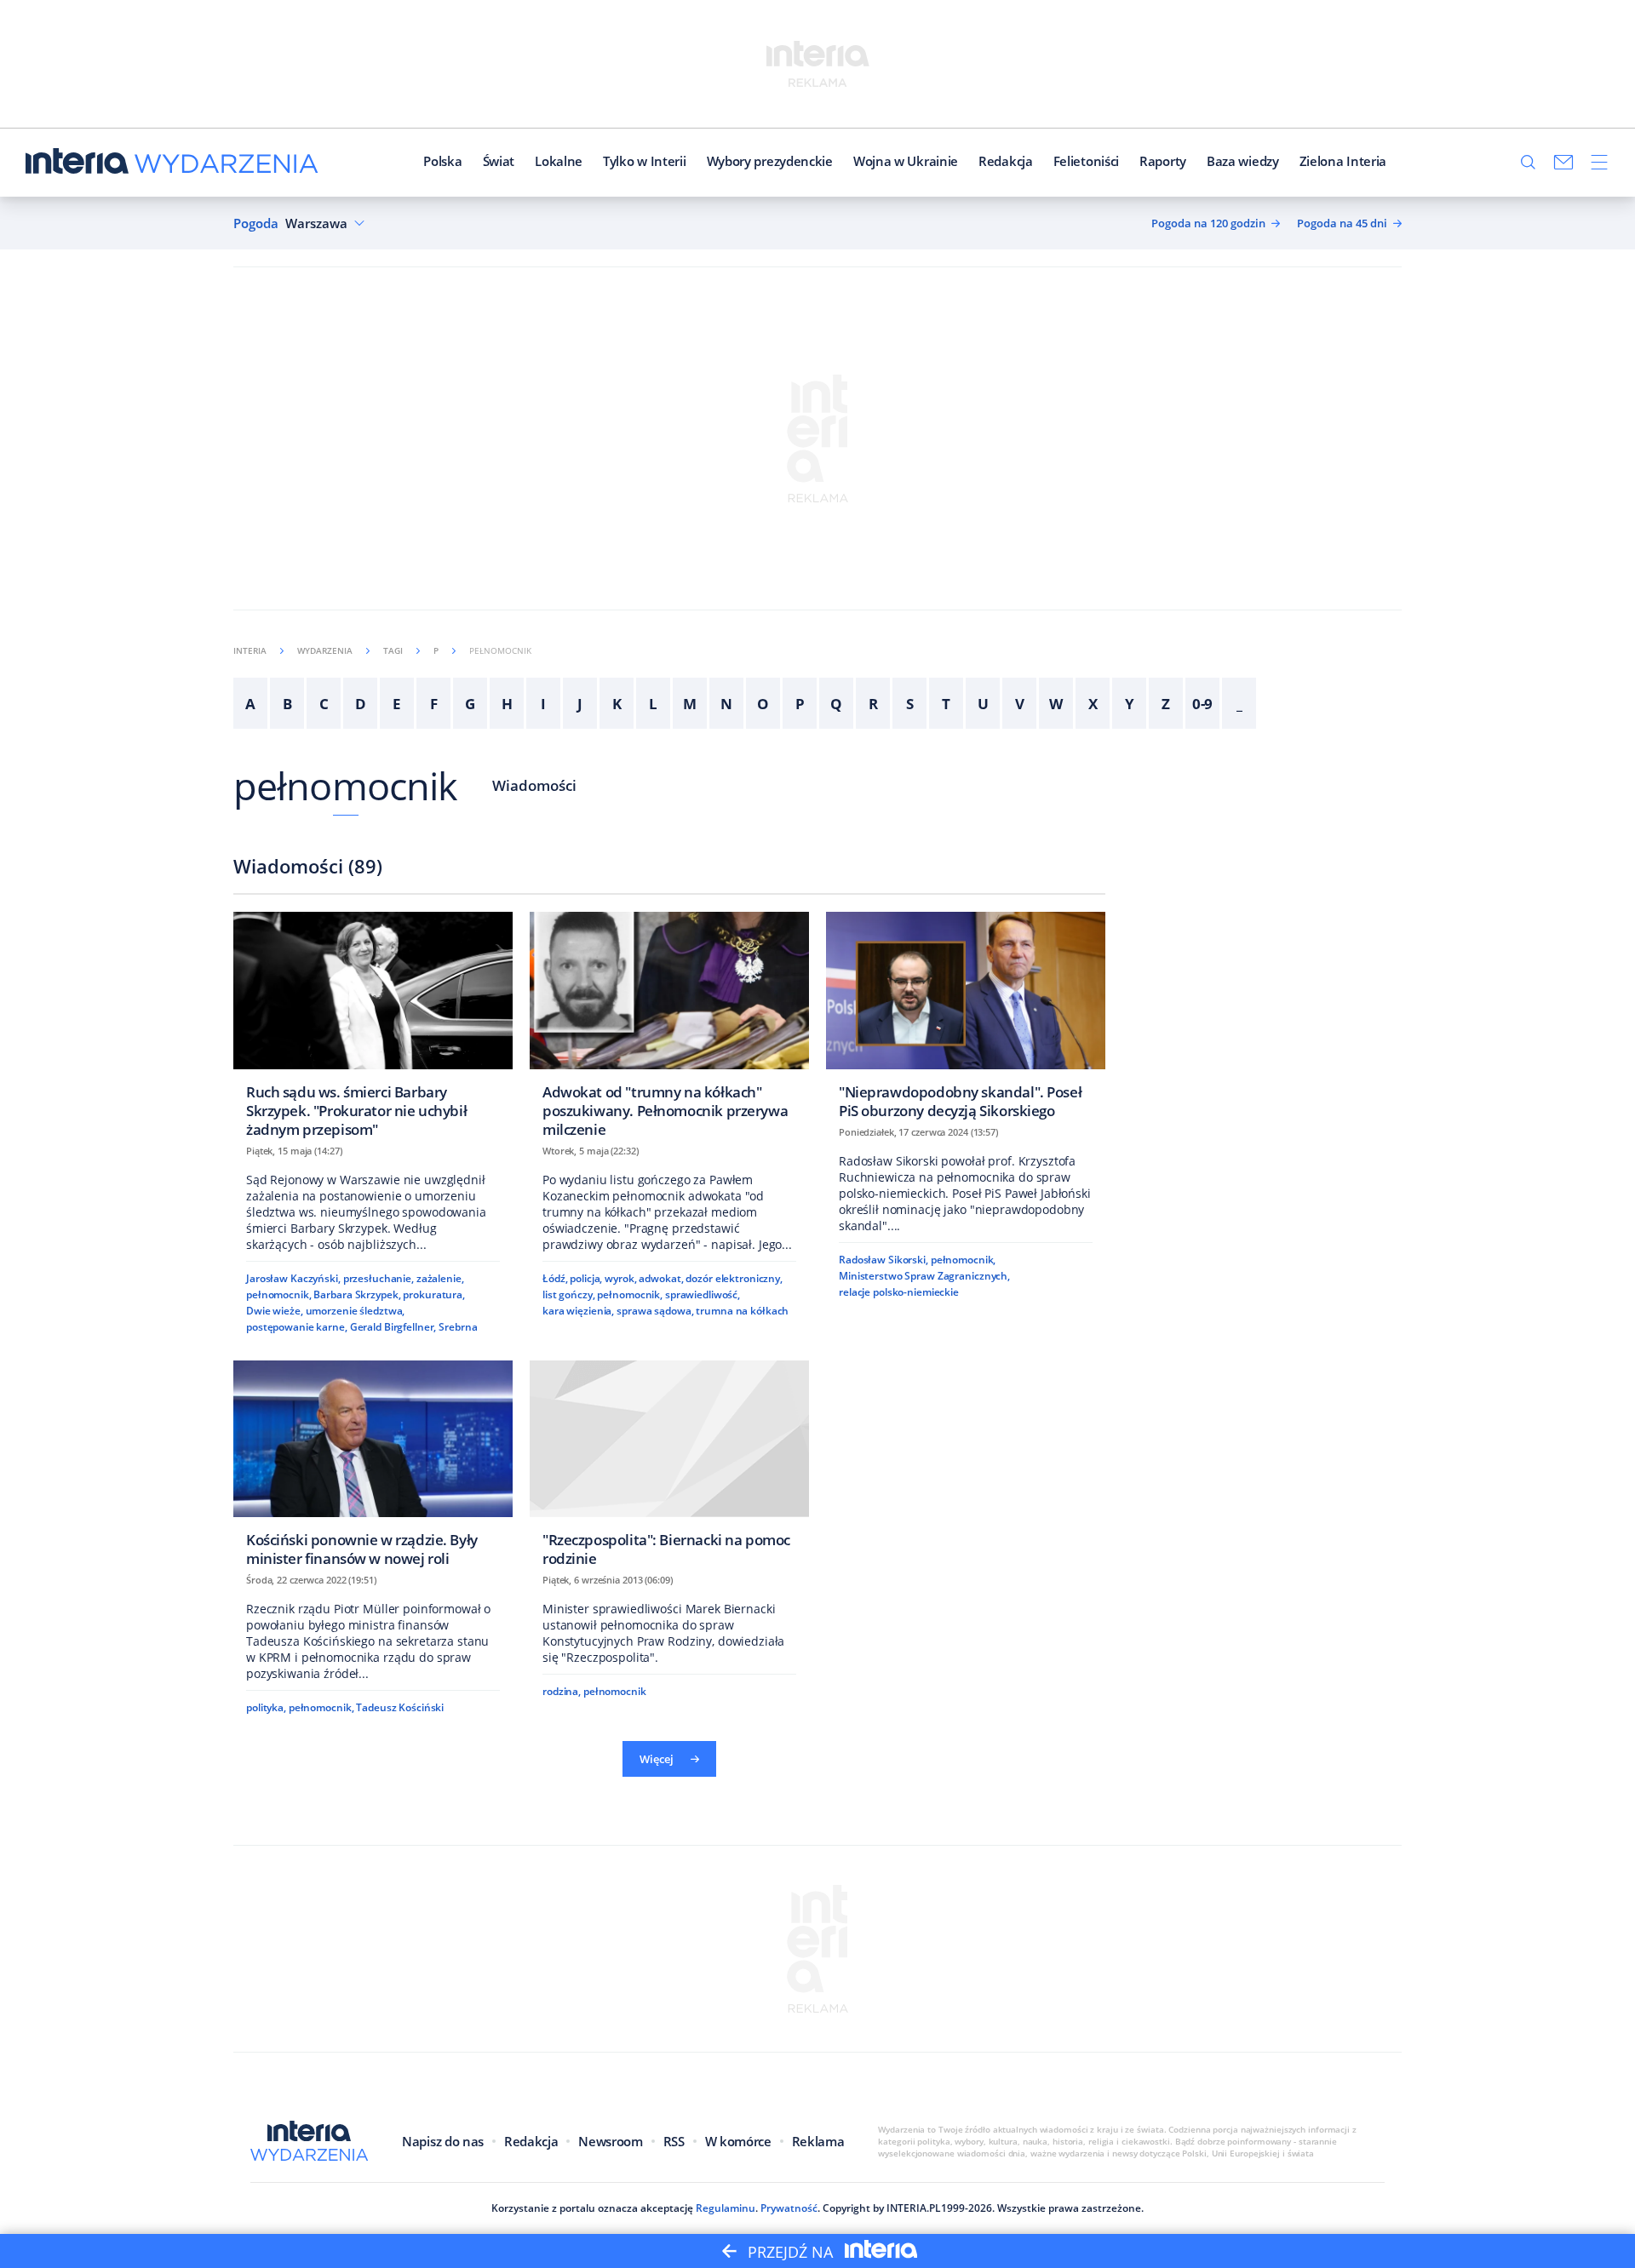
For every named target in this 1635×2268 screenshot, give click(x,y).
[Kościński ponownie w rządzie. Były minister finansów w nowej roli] (373, 1469)
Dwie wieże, (275, 1311)
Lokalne (559, 161)
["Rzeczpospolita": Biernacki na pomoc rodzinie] (669, 1469)
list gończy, (569, 1294)
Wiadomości (534, 785)
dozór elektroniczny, (734, 1278)
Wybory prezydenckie (770, 161)
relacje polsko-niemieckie (899, 1292)
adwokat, (661, 1278)
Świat (499, 161)
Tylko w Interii (645, 161)
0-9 (1203, 704)
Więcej (657, 1759)
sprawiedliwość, (703, 1294)
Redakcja (1006, 161)
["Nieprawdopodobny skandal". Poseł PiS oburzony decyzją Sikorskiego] (966, 1020)
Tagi (393, 650)
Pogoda (256, 223)
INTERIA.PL (914, 2208)
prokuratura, (434, 1294)
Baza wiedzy (1243, 161)
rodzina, (562, 1691)
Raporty (1163, 161)
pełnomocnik (345, 785)
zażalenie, (440, 1278)
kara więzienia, (578, 1311)
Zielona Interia (1343, 161)
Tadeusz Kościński (400, 1707)
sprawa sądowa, (655, 1311)
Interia (250, 650)
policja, (586, 1278)
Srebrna (458, 1327)
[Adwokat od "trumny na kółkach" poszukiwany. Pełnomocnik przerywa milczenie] (669, 1030)
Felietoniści (1086, 161)
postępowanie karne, (297, 1327)
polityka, (266, 1707)
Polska (442, 161)
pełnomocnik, (279, 1294)
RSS (674, 2141)
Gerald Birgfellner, (393, 1327)
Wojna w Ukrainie (906, 161)
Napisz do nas (443, 2141)
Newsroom (610, 2141)
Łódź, (555, 1278)
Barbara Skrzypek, (357, 1294)
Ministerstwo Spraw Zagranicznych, (924, 1276)
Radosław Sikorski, (883, 1260)
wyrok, (620, 1278)
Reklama (818, 2141)
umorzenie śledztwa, (356, 1311)
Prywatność (789, 2208)
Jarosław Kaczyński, (293, 1278)
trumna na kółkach (742, 1311)
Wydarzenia (325, 650)
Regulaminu (726, 2208)
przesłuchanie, (379, 1278)
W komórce (738, 2141)
